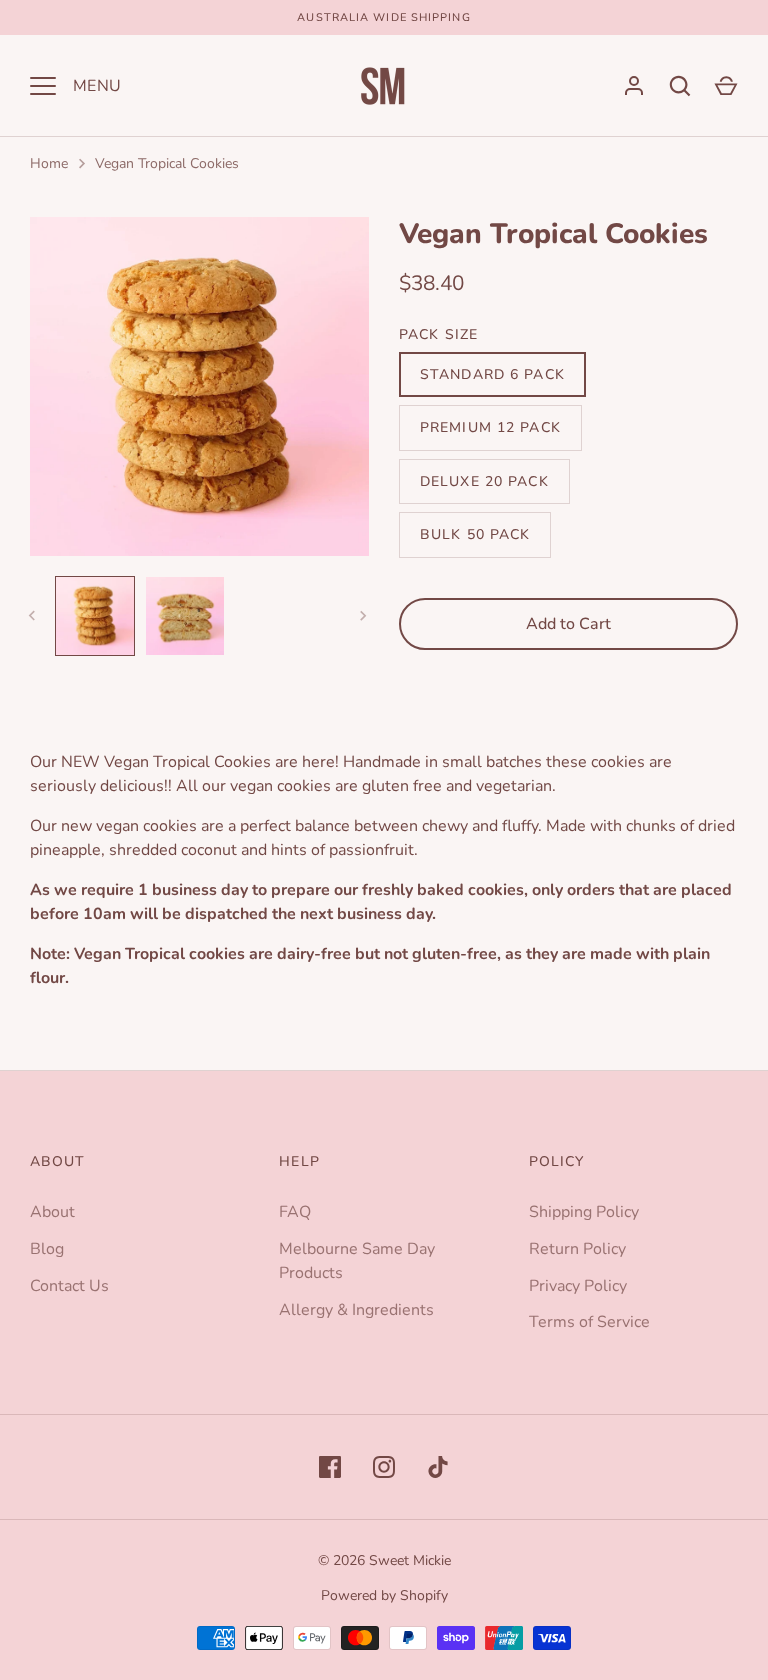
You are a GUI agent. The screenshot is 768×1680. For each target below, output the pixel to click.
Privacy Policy (578, 1286)
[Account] (634, 86)
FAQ (295, 1212)
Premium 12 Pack (490, 427)
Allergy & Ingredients (356, 1310)
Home (49, 163)
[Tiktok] (438, 1467)
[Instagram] (384, 1467)
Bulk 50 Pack (475, 534)
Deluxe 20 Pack (484, 481)
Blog (47, 1249)
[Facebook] (330, 1467)
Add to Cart (568, 624)
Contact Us (69, 1286)
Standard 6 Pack (492, 374)
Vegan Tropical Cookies (167, 163)
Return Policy (577, 1249)
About (52, 1212)
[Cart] (726, 86)
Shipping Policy (584, 1212)
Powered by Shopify (384, 1595)
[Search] (680, 86)
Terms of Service (589, 1322)
